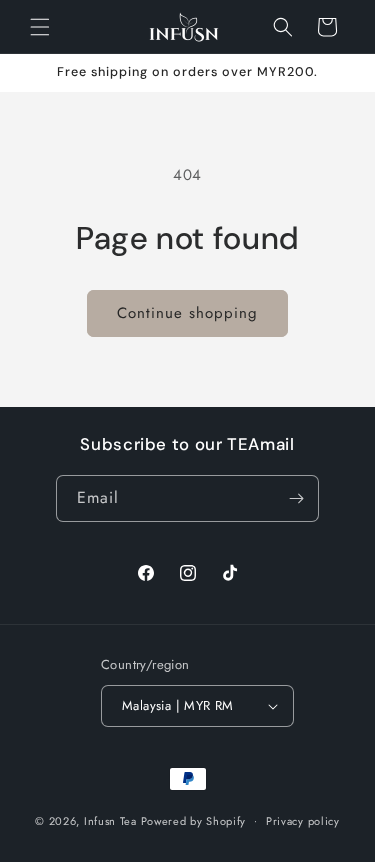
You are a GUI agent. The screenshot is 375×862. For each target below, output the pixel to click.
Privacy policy (303, 821)
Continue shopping (187, 313)
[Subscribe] (296, 498)
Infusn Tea (110, 820)
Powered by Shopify (194, 820)
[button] (40, 27)
